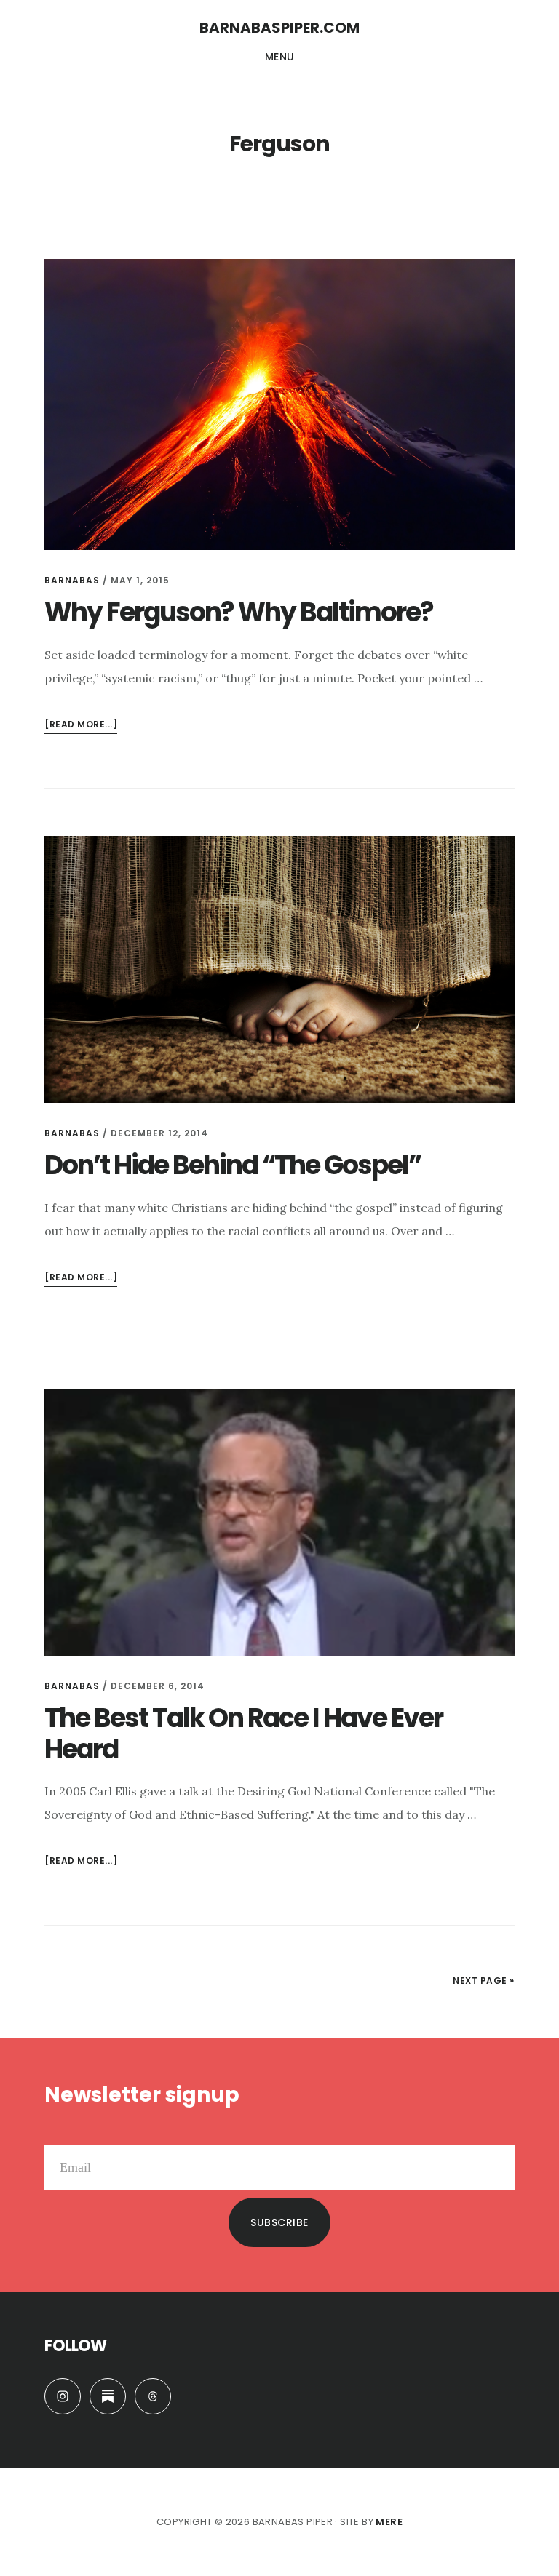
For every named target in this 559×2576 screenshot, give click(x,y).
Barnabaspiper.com (279, 28)
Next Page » (484, 1981)
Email (60, 2133)
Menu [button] (280, 57)
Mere (389, 2522)
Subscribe (279, 2222)
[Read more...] (81, 726)
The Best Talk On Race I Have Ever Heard (243, 1734)
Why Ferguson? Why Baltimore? (239, 612)
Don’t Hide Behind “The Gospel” (233, 1165)
